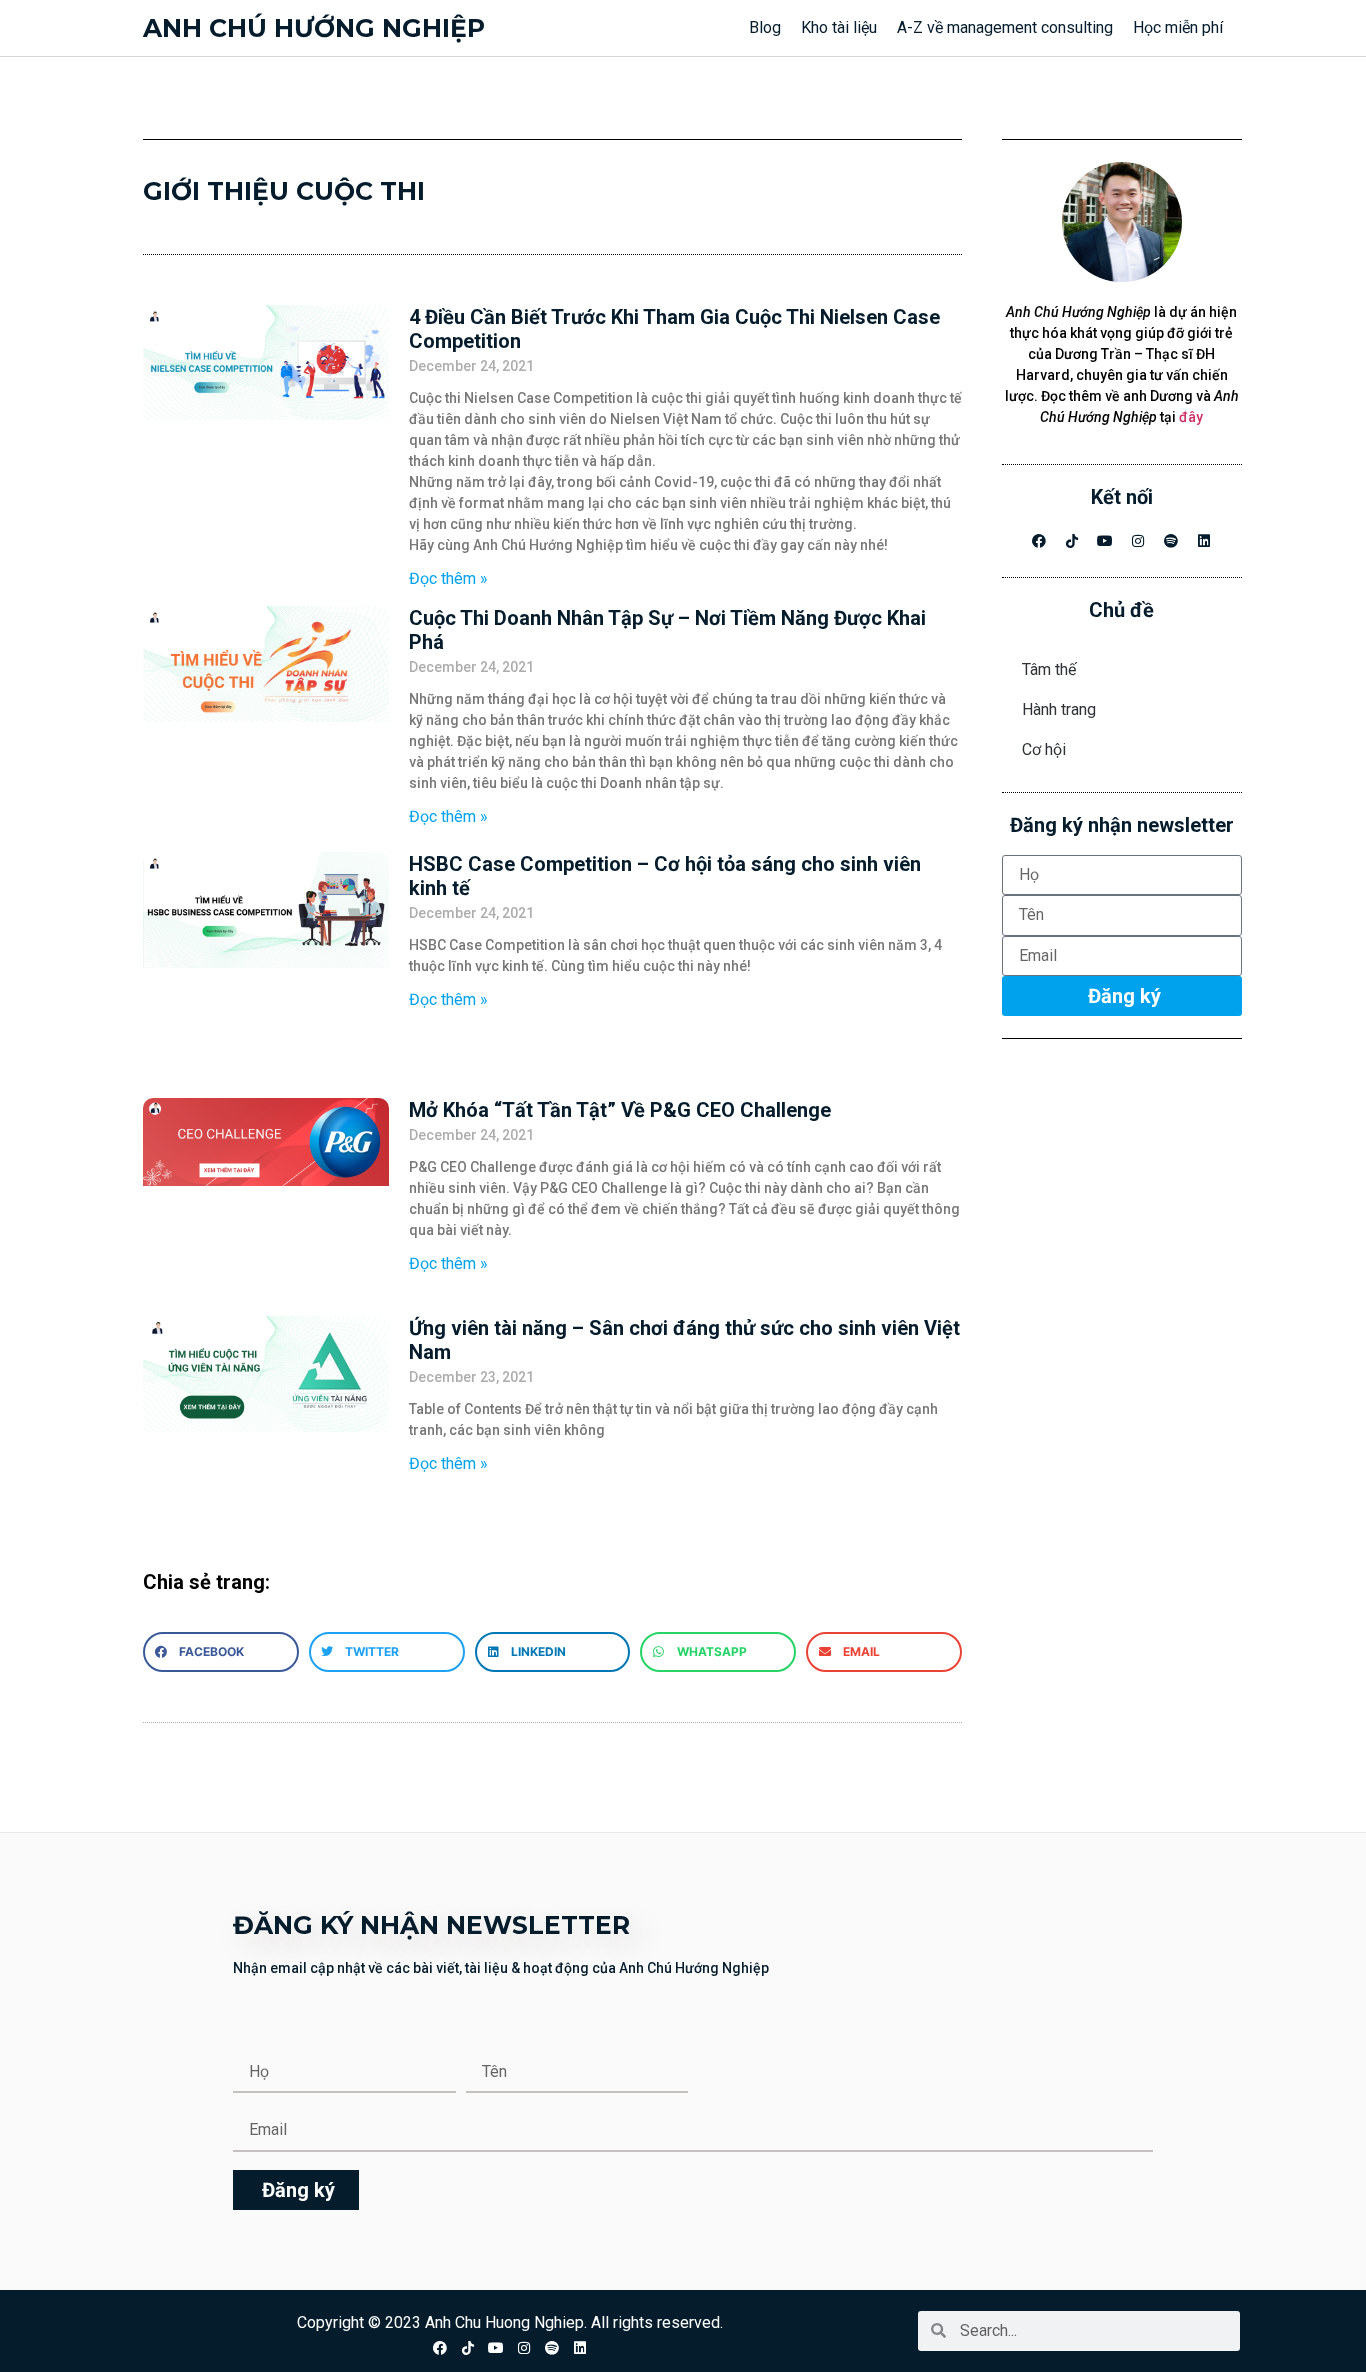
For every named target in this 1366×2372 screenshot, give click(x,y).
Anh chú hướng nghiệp (314, 28)
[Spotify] (1171, 541)
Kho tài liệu (839, 27)
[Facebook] (1039, 541)
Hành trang (1059, 709)
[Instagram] (1138, 541)
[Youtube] (1105, 541)
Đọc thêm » (448, 578)
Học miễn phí (1178, 27)
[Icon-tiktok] (1072, 541)
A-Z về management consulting (1005, 27)
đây (1191, 417)
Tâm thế (1049, 669)
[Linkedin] (1204, 541)
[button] (221, 1652)
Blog (765, 27)
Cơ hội (1044, 749)
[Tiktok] (468, 2348)
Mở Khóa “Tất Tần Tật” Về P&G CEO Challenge (620, 1110)
